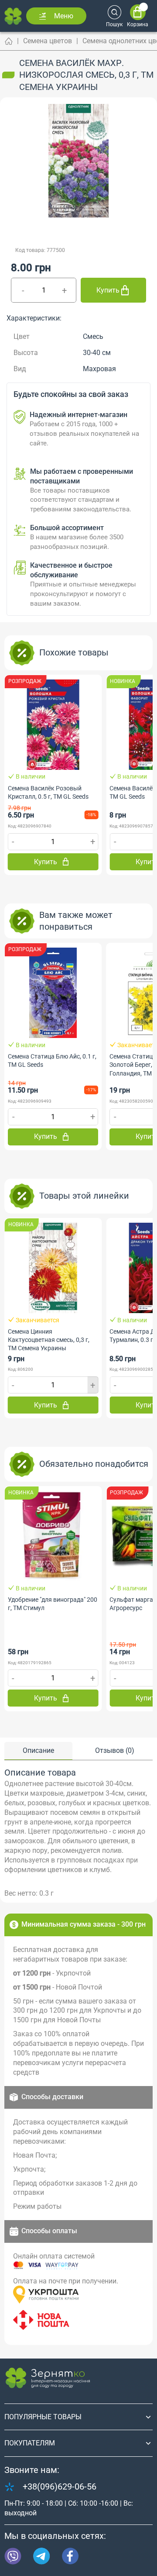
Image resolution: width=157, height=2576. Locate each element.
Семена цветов (48, 41)
